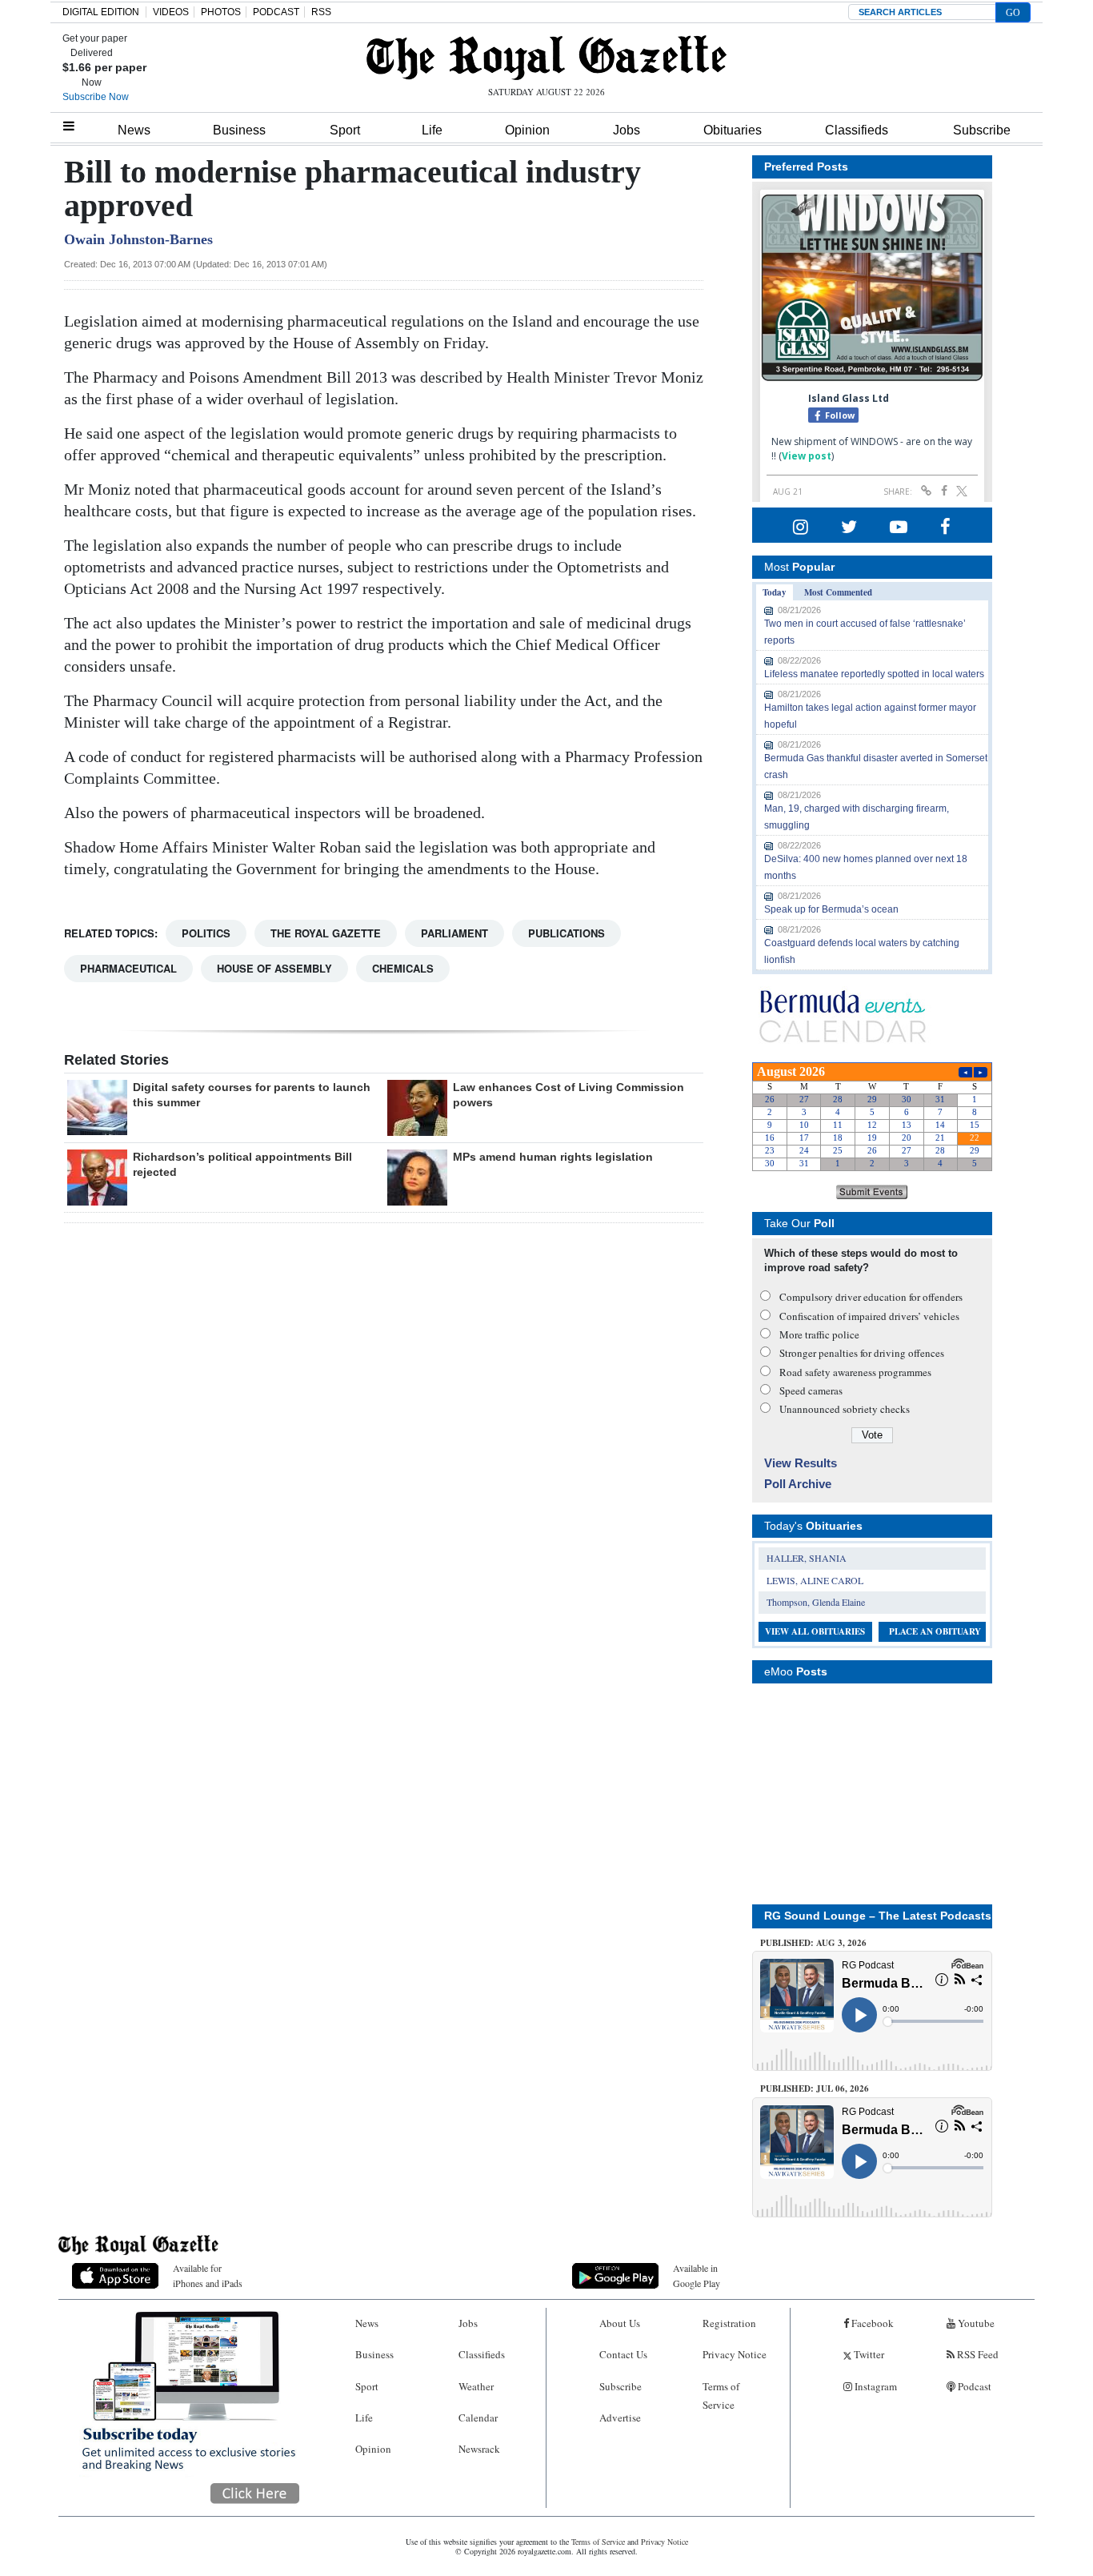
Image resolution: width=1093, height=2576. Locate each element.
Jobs (627, 130)
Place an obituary (935, 1631)
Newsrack (479, 2449)
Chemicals (403, 968)
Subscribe (982, 130)
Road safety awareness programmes (855, 1372)
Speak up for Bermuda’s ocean (831, 909)
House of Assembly (274, 968)
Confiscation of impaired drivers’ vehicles (869, 1316)
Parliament (454, 933)
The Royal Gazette (326, 933)
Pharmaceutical (128, 968)
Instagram (875, 2386)
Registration (729, 2323)
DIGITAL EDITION (101, 12)
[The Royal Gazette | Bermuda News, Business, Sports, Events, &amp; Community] (546, 58)
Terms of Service (721, 2395)
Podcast (973, 2386)
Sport (345, 130)
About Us (620, 2323)
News (134, 130)
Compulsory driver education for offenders (871, 1297)
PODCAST (276, 12)
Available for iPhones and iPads (208, 2275)
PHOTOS (221, 12)
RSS (321, 12)
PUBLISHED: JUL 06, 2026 (815, 2088)
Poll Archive (798, 1484)
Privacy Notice (735, 2354)
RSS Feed (977, 2354)
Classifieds (857, 130)
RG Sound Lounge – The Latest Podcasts (878, 1916)
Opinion (527, 130)
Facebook (871, 2323)
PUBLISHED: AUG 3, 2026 (813, 1943)
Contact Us (623, 2354)
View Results (801, 1463)
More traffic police (819, 1334)
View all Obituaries (815, 1631)
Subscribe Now (96, 97)
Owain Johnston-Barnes (138, 239)
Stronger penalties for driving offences (862, 1353)
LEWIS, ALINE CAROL (815, 1580)
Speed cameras (811, 1390)
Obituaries (733, 130)
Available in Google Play (697, 2275)
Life (432, 130)
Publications (567, 933)
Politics (206, 933)
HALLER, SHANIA (807, 1558)
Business (239, 130)
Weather (476, 2386)
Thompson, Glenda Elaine (816, 1602)
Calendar (478, 2418)
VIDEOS (171, 12)
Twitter (868, 2354)
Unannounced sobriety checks (845, 1409)
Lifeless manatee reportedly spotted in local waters (874, 674)
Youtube (975, 2323)
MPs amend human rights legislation (553, 1157)
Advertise (620, 2418)
